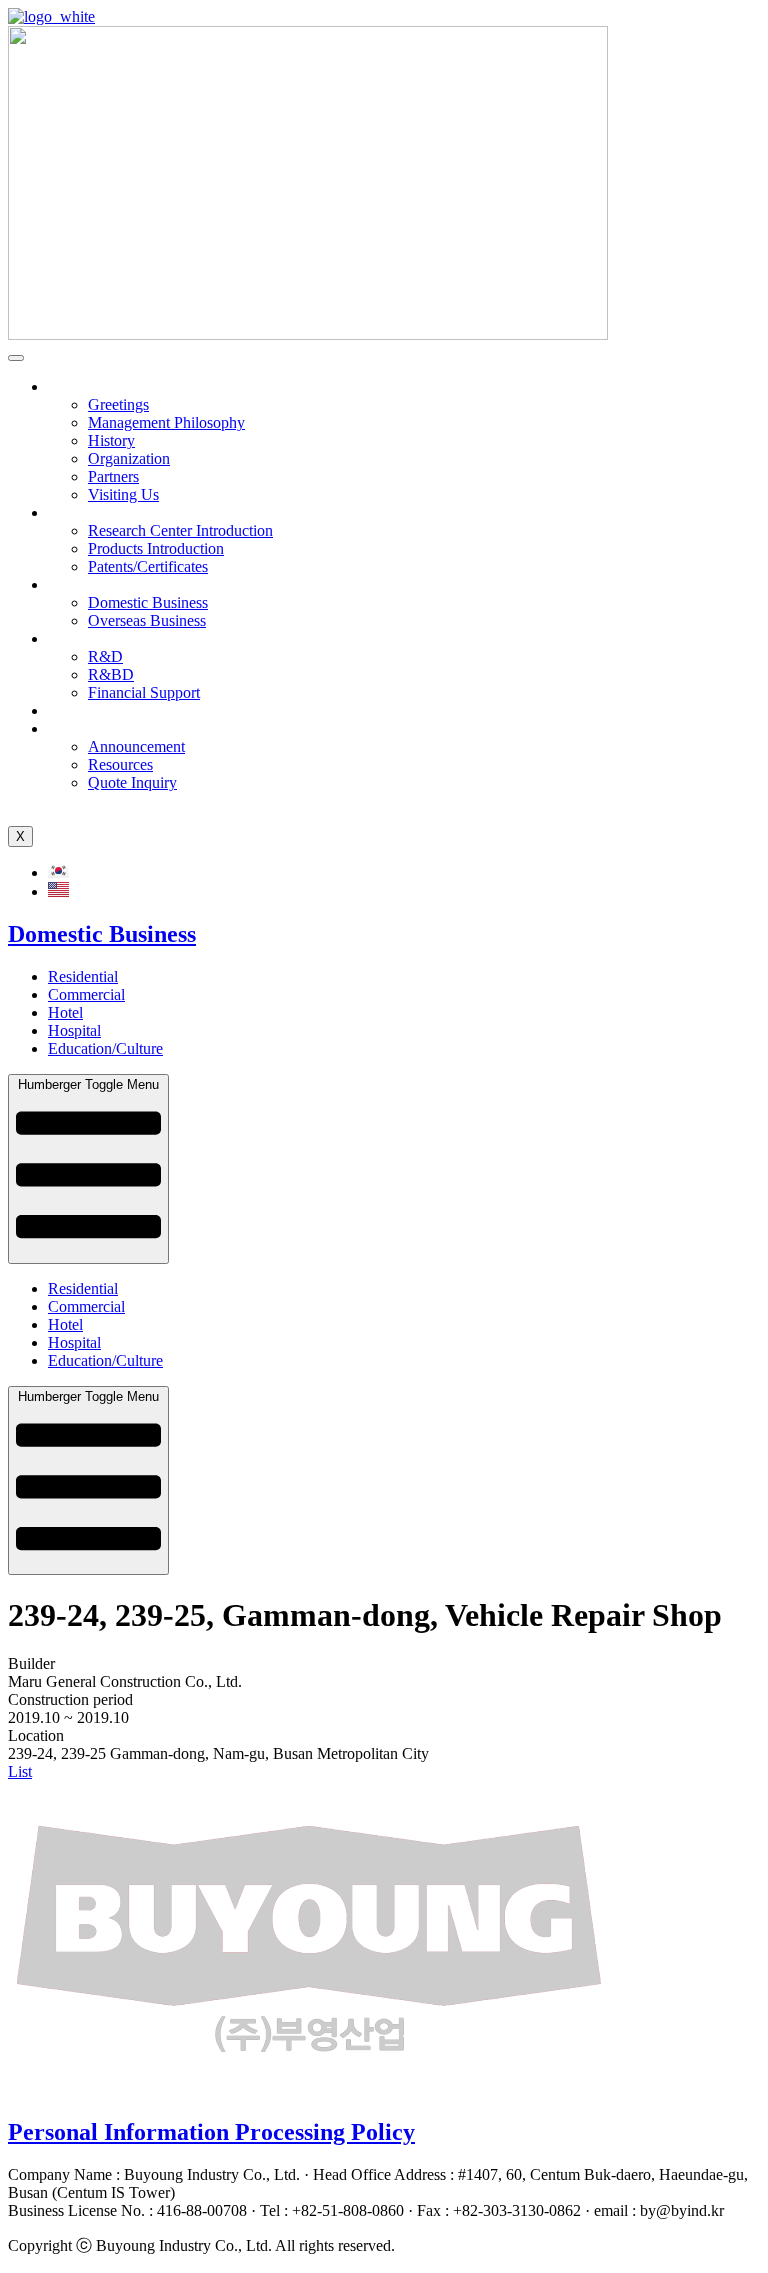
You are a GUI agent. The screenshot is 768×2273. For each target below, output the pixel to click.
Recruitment (86, 710)
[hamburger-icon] (16, 358)
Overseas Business (147, 620)
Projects (73, 584)
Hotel (65, 1012)
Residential (83, 976)
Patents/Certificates (148, 566)
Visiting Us (123, 494)
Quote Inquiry (132, 782)
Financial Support (144, 692)
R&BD (111, 674)
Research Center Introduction (180, 530)
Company (79, 386)
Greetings (118, 404)
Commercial (86, 994)
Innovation (82, 512)
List (20, 1771)
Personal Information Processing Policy (211, 2132)
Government (87, 638)
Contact (72, 728)
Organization (129, 458)
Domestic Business (148, 602)
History (111, 440)
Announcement (136, 746)
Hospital (74, 1030)
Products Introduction (156, 548)
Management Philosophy (166, 422)
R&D (105, 656)
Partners (113, 476)
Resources (120, 764)
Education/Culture (105, 1048)
